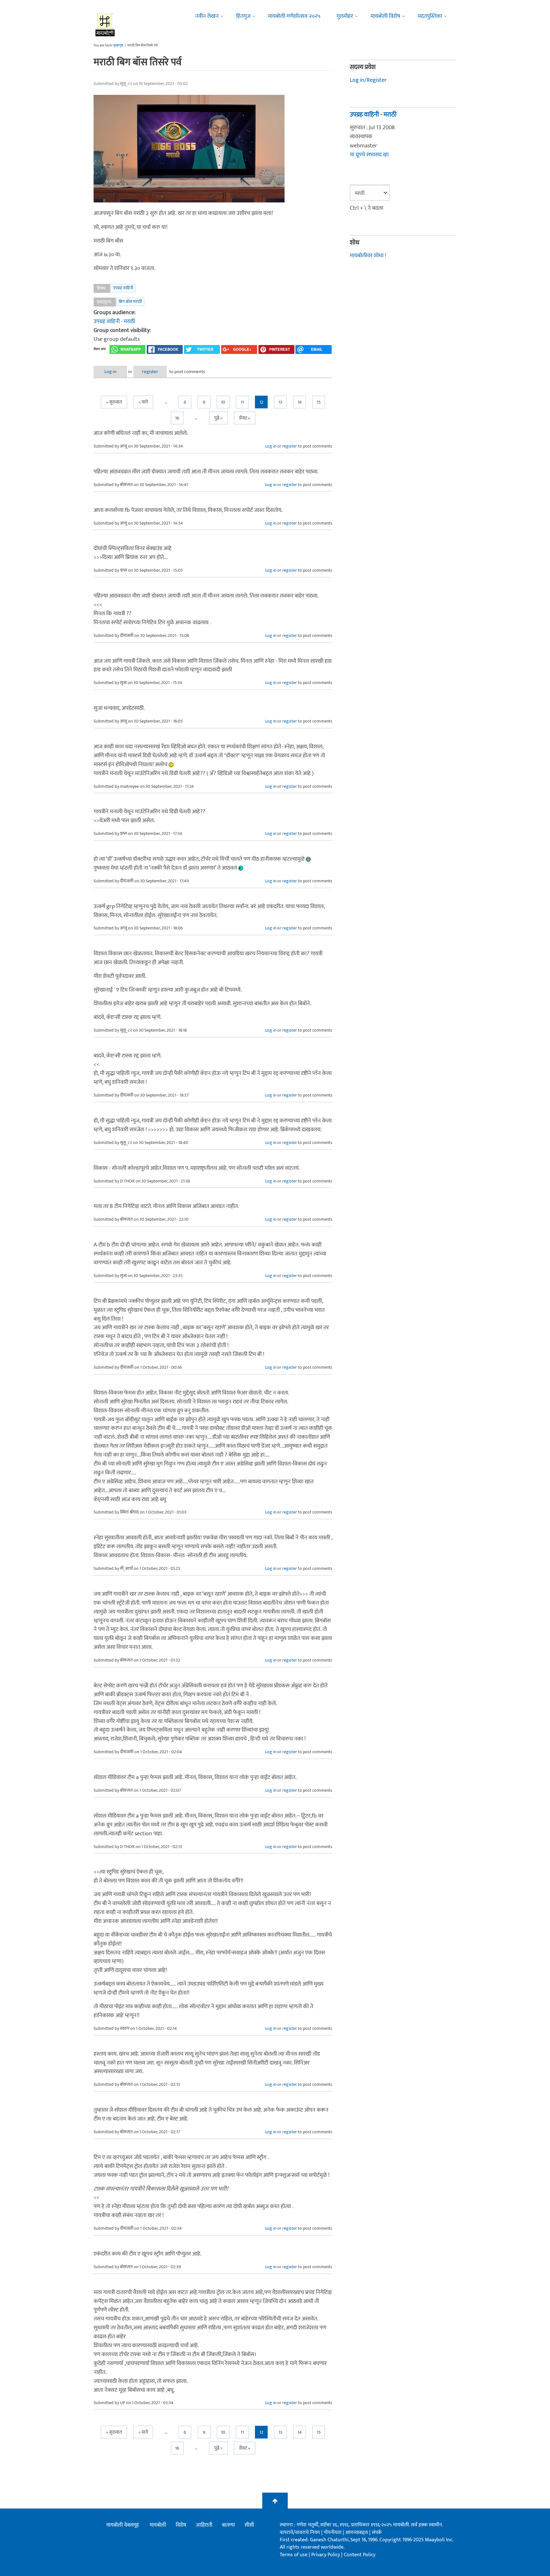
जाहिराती (204, 2525)
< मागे (143, 402)
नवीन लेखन (207, 16)
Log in (110, 372)
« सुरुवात (114, 402)
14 (300, 402)
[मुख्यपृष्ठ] (105, 24)
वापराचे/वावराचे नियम (300, 2533)
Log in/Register (368, 80)
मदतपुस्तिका (430, 16)
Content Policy (360, 2555)
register (150, 372)
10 (223, 402)
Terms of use (294, 2555)
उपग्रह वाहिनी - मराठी (114, 321)
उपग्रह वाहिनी (123, 288)
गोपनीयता (333, 2533)
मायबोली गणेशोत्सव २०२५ (294, 16)
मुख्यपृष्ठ (118, 46)
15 (319, 402)
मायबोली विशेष (385, 16)
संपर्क (377, 2533)
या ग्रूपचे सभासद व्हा (369, 155)
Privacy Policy (326, 2555)
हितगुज (243, 16)
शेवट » (245, 418)
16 (177, 418)
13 (280, 402)
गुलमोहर (345, 16)
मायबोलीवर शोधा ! (368, 256)
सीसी (249, 2525)
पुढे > (218, 418)
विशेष (181, 2525)
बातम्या (228, 2525)
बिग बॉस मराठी (130, 302)
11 (242, 402)
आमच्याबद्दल (357, 2533)
